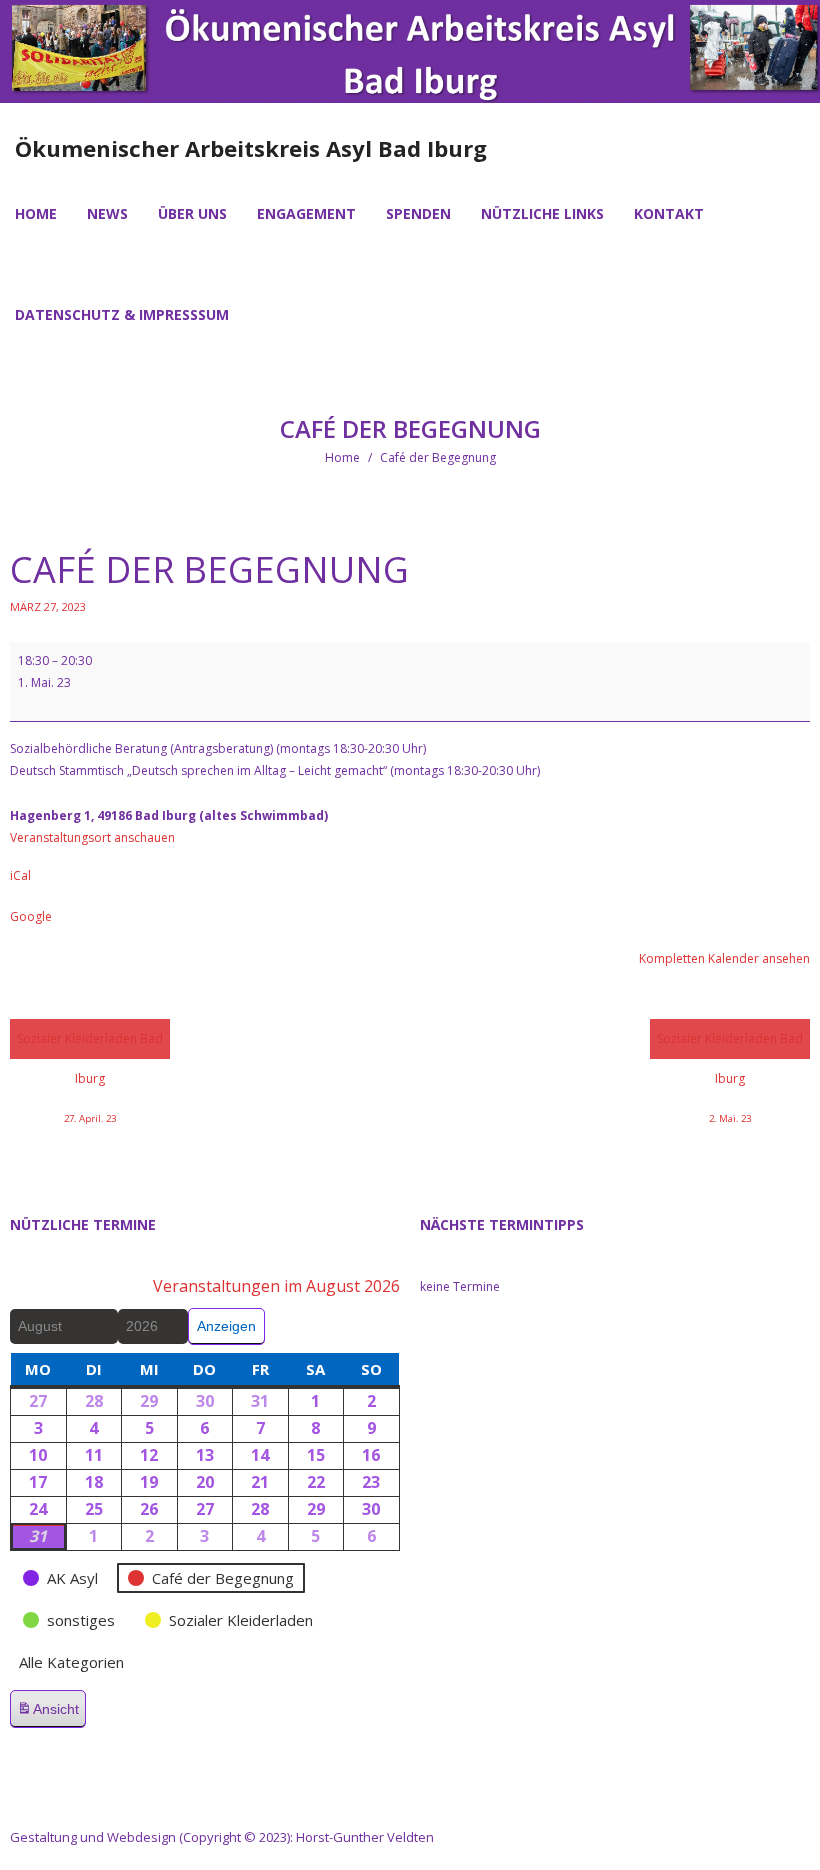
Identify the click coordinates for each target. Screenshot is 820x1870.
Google (31, 916)
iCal (20, 875)
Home (342, 457)
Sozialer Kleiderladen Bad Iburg (90, 1044)
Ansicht (51, 1714)
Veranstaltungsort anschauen (92, 837)
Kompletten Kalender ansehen (724, 958)
